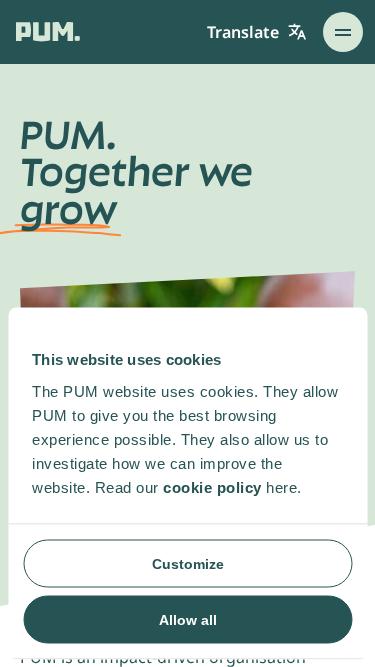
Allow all (188, 619)
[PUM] (48, 31)
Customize (188, 563)
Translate (243, 32)
